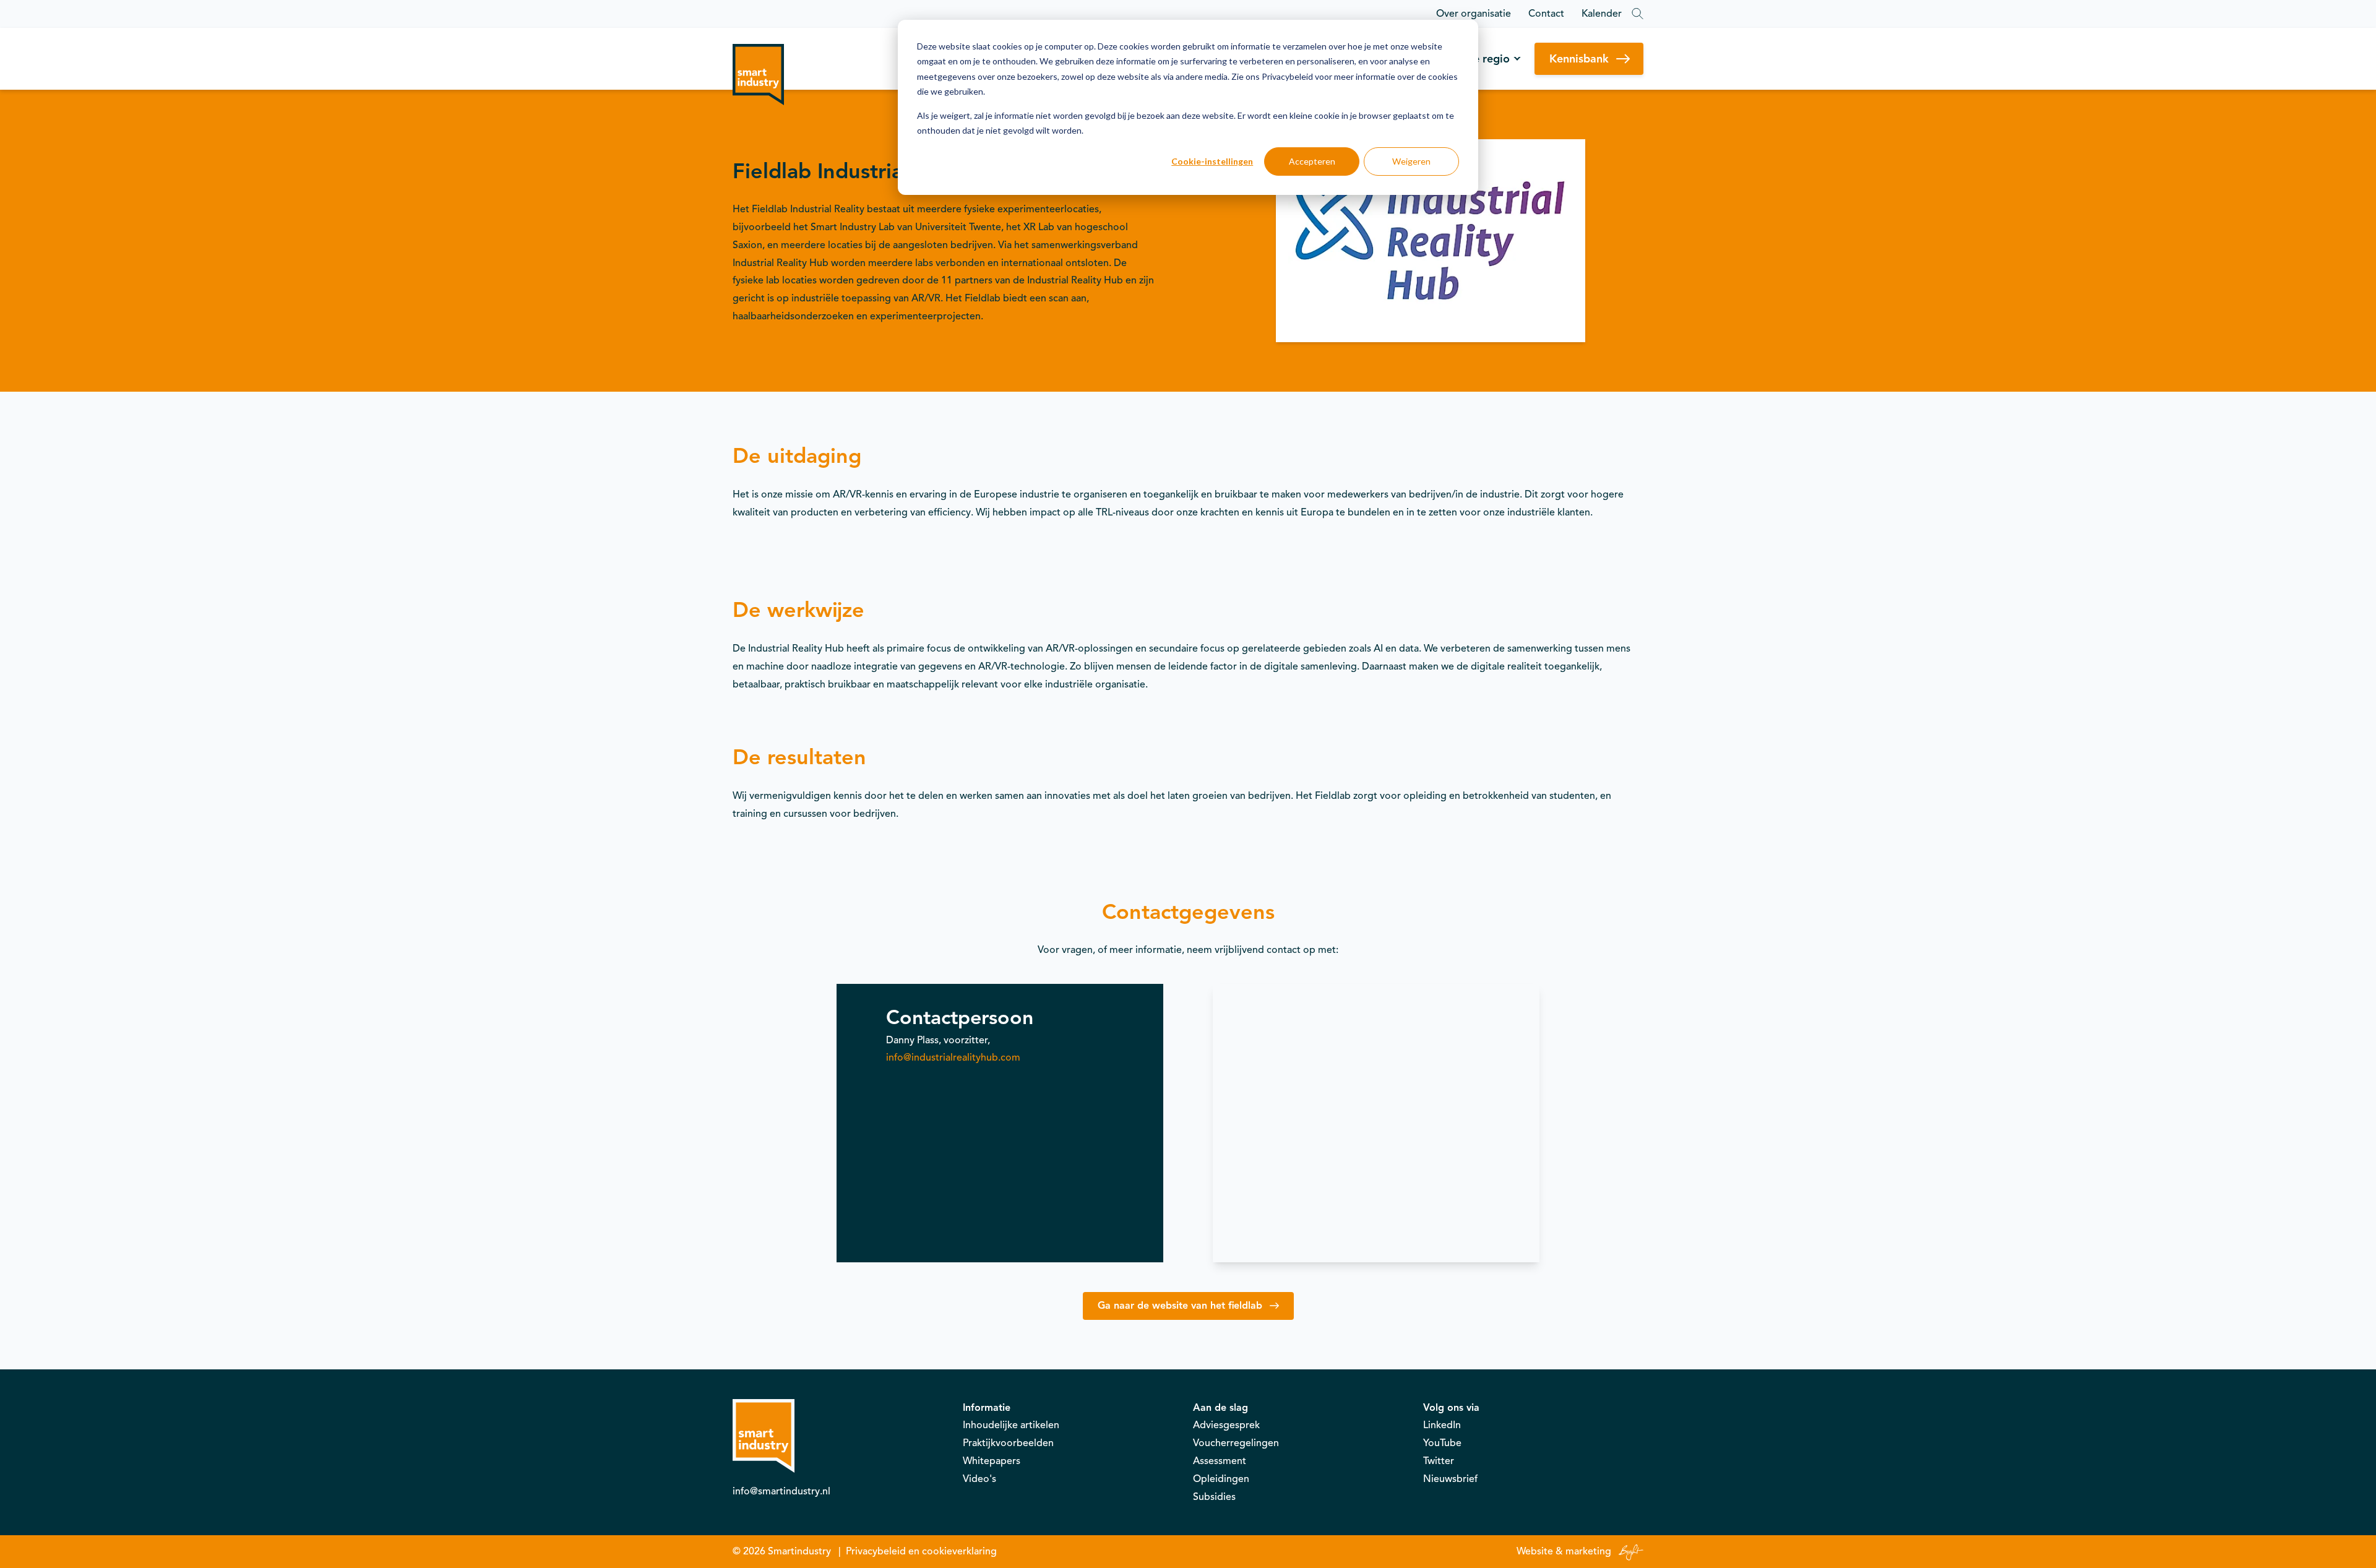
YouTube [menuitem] (1442, 1443)
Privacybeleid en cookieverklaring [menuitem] (921, 1551)
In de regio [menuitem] (1482, 59)
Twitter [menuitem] (1439, 1461)
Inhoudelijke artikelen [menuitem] (1011, 1425)
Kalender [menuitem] (1602, 14)
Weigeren (1411, 161)
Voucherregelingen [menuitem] (1236, 1443)
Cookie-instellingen (1212, 161)
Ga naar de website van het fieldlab (1180, 1306)
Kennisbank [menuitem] (1579, 59)
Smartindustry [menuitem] (799, 1551)
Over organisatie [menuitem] (1474, 14)
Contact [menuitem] (1546, 14)
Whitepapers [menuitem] (992, 1461)
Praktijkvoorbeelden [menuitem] (1008, 1443)
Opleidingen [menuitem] (1221, 1479)
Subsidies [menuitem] (1214, 1497)
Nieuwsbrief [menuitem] (1450, 1479)
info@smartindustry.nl (781, 1491)
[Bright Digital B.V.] (1629, 1551)
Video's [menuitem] (979, 1479)
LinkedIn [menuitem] (1442, 1425)
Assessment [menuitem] (1220, 1461)
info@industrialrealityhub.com (953, 1058)
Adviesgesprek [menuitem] (1226, 1425)
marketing (1588, 1551)
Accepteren (1312, 161)
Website (1535, 1551)
